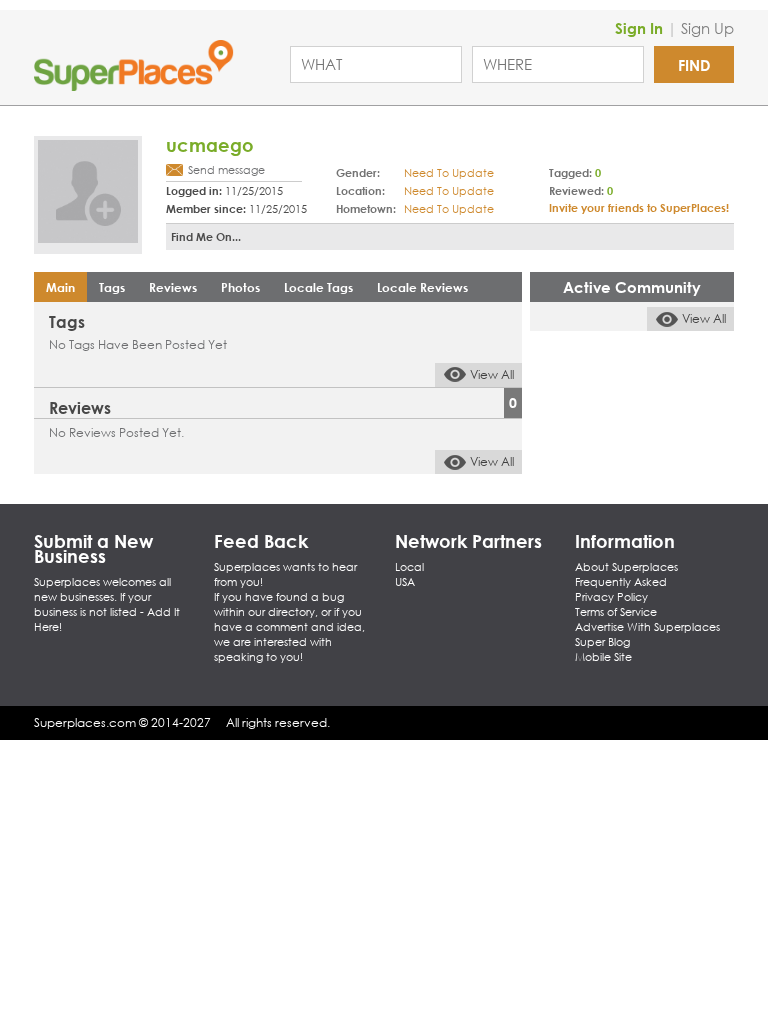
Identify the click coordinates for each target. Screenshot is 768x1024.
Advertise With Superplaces (647, 627)
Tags (112, 287)
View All (492, 374)
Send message (226, 170)
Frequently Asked (621, 582)
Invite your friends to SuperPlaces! (639, 207)
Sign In (639, 28)
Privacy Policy (611, 597)
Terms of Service (616, 612)
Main (60, 287)
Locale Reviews (422, 287)
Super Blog (602, 642)
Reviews (173, 287)
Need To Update (449, 173)
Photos (240, 287)
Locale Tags (318, 287)
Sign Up (707, 28)
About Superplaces (626, 567)
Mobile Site (603, 657)
